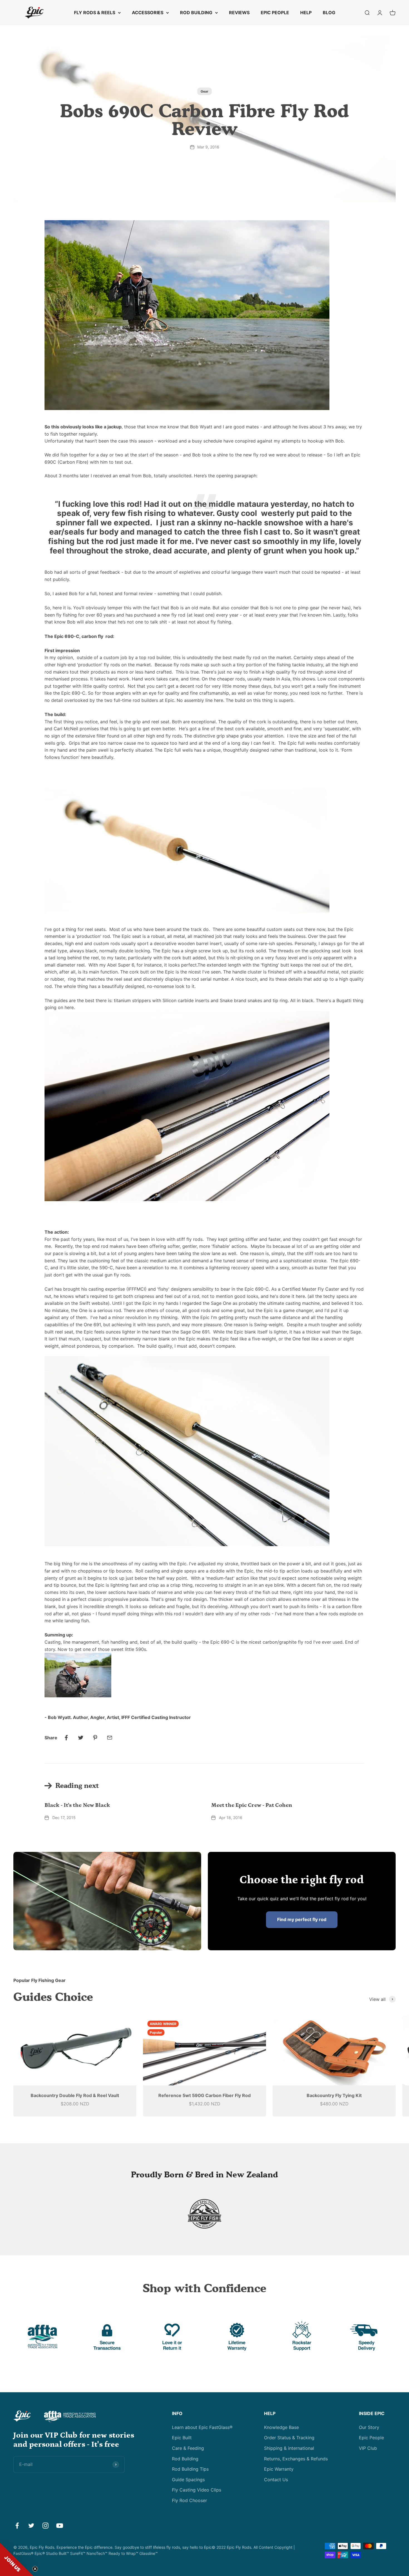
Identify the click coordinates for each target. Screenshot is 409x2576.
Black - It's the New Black (77, 1805)
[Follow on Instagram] (45, 2526)
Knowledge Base (281, 2427)
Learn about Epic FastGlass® (202, 2427)
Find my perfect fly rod (302, 1919)
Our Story (369, 2427)
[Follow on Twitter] (31, 2526)
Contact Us (276, 2480)
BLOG (329, 13)
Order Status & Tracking (289, 2438)
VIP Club (368, 2448)
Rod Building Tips (190, 2469)
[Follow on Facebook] (17, 2526)
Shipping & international (289, 2448)
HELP (306, 13)
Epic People (371, 2438)
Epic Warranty (279, 2469)
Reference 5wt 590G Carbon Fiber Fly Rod (204, 2095)
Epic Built (182, 2438)
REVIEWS (239, 13)
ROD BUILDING (196, 13)
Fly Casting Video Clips (197, 2490)
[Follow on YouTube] (60, 2526)
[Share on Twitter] (81, 1738)
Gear (204, 91)
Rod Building (185, 2459)
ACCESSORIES (148, 13)
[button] (17, 2559)
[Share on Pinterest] (95, 1738)
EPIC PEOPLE (275, 13)
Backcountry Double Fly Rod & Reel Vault (75, 2095)
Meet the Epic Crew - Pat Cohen (252, 1805)
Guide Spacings (188, 2480)
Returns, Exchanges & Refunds (296, 2459)
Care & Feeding (188, 2448)
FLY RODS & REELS (95, 13)
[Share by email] (110, 1738)
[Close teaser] (35, 2569)
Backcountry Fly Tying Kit (334, 2095)
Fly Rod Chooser (189, 2500)
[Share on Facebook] (66, 1738)
